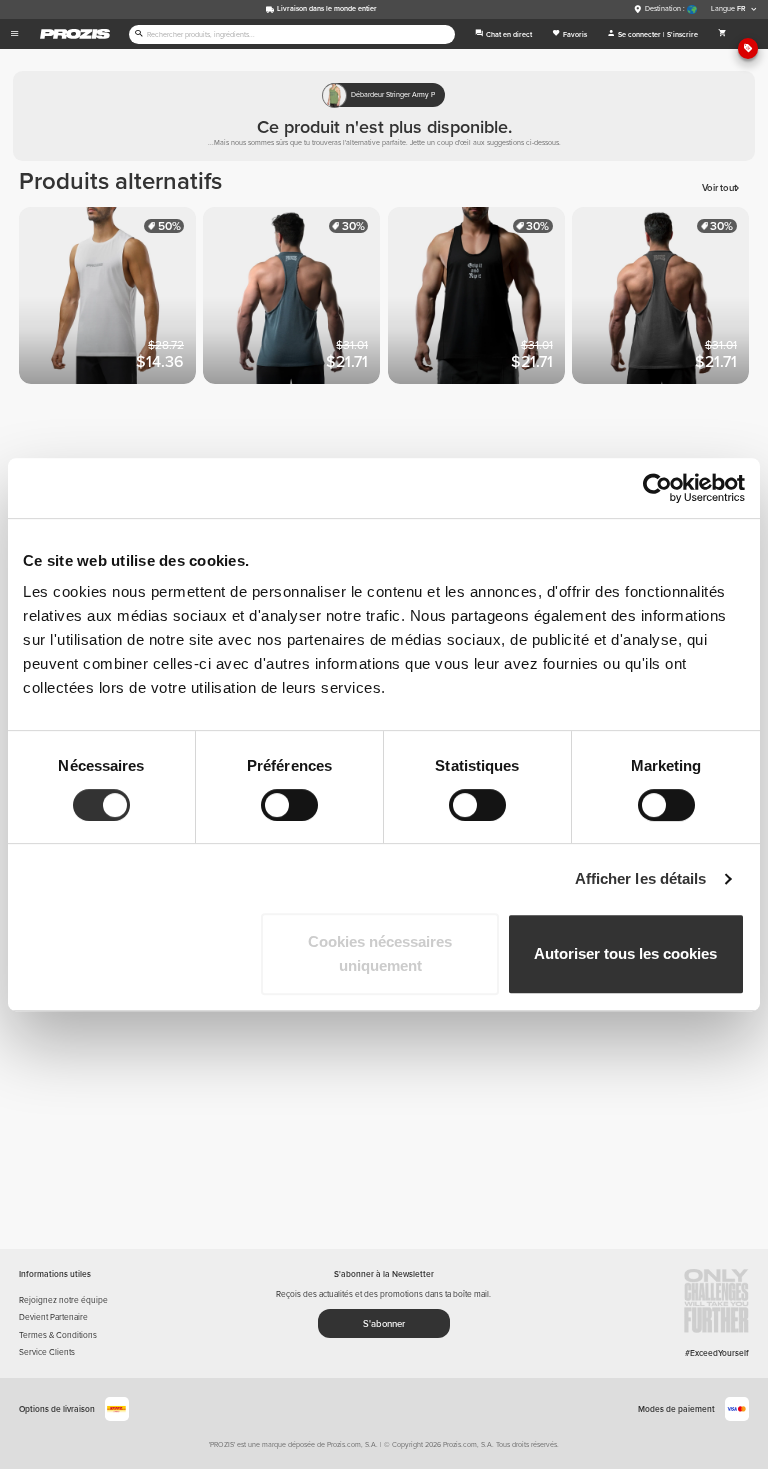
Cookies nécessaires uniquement (380, 953)
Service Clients (47, 1352)
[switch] (289, 805)
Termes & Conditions (58, 1335)
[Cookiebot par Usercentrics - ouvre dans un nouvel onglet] (657, 488)
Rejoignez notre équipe (63, 1300)
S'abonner (384, 1324)
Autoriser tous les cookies (625, 953)
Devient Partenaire (53, 1317)
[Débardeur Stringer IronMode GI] (295, 299)
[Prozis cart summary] (723, 34)
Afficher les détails (641, 878)
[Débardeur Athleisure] (111, 299)
